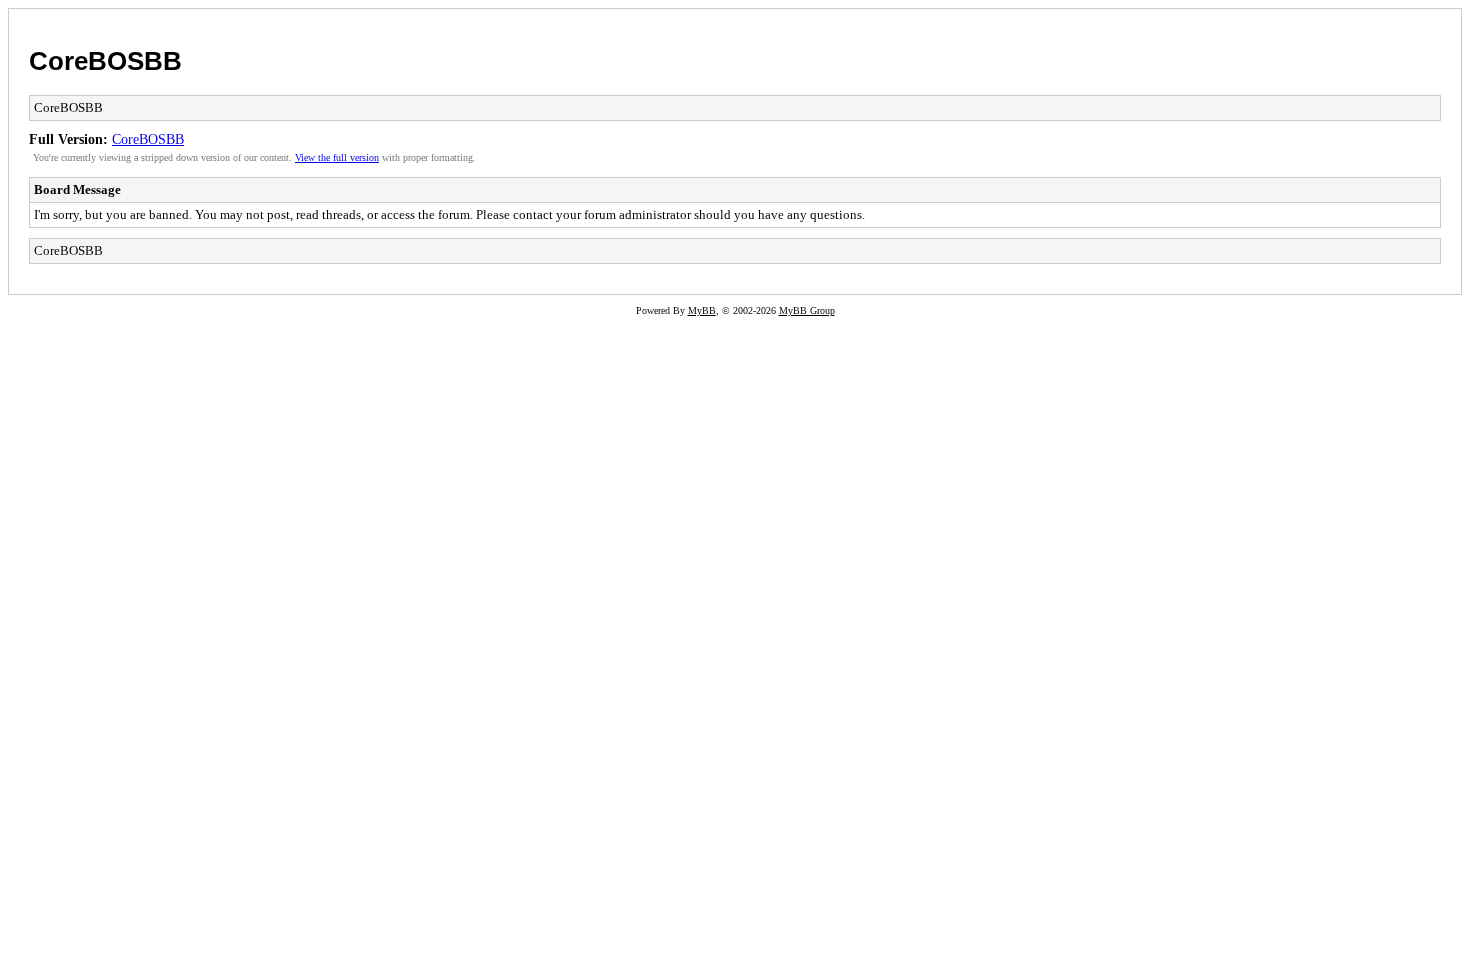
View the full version (337, 157)
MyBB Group (807, 310)
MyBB (702, 310)
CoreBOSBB (105, 61)
